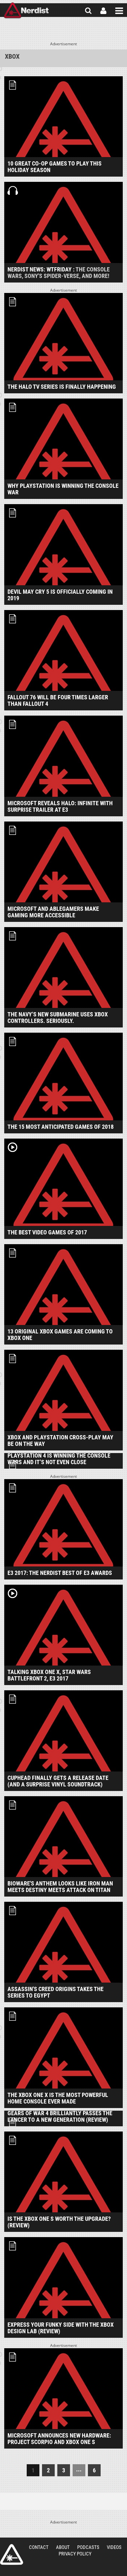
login (103, 11)
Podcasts (88, 2547)
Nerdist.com (12, 2554)
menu (119, 11)
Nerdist (26, 11)
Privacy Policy (75, 2554)
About (63, 2547)
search (88, 11)
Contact (39, 2547)
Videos (114, 2547)
